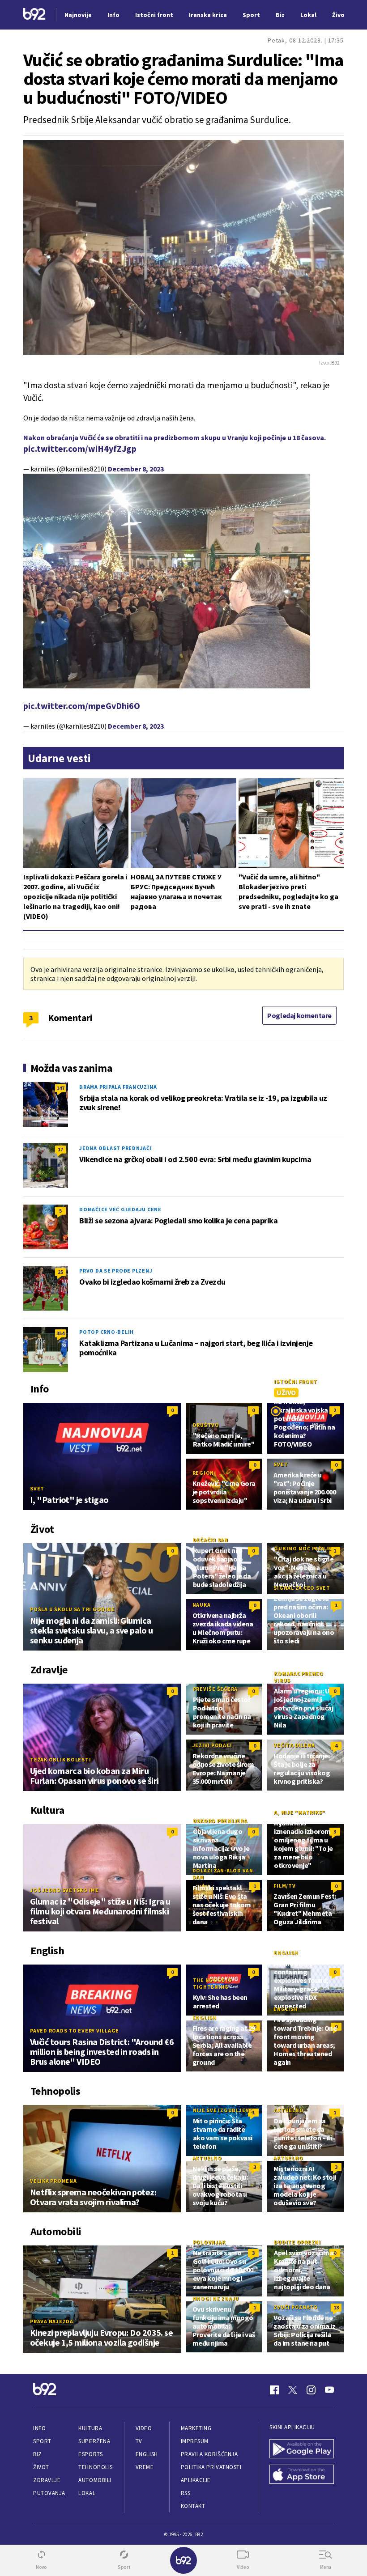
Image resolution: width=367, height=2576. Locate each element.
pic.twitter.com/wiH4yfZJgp (80, 448)
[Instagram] (311, 2390)
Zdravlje (47, 2480)
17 (60, 1149)
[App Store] (302, 2475)
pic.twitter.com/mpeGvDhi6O (82, 706)
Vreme (145, 2467)
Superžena (94, 2441)
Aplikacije (196, 2480)
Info (39, 2428)
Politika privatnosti (211, 2467)
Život (41, 2467)
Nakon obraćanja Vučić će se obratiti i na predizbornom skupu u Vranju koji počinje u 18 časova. (175, 437)
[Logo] (34, 15)
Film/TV (284, 1886)
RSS (186, 2493)
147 (60, 1088)
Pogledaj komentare (299, 1015)
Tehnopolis (95, 2467)
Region (203, 1473)
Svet (37, 1488)
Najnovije (78, 15)
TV (139, 2441)
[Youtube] (329, 2390)
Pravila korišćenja (209, 2454)
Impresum (195, 2441)
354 (60, 1333)
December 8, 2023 (136, 469)
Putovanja (49, 2493)
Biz (38, 2454)
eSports (90, 2454)
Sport (42, 2441)
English (286, 1953)
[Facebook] (274, 2390)
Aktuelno (289, 2110)
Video (144, 2428)
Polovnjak (209, 2242)
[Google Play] (302, 2450)
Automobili (95, 2480)
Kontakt (193, 2506)
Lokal (87, 2493)
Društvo (206, 1425)
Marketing (196, 2428)
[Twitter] (293, 2390)
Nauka (202, 1605)
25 (60, 1272)
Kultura (90, 2428)
